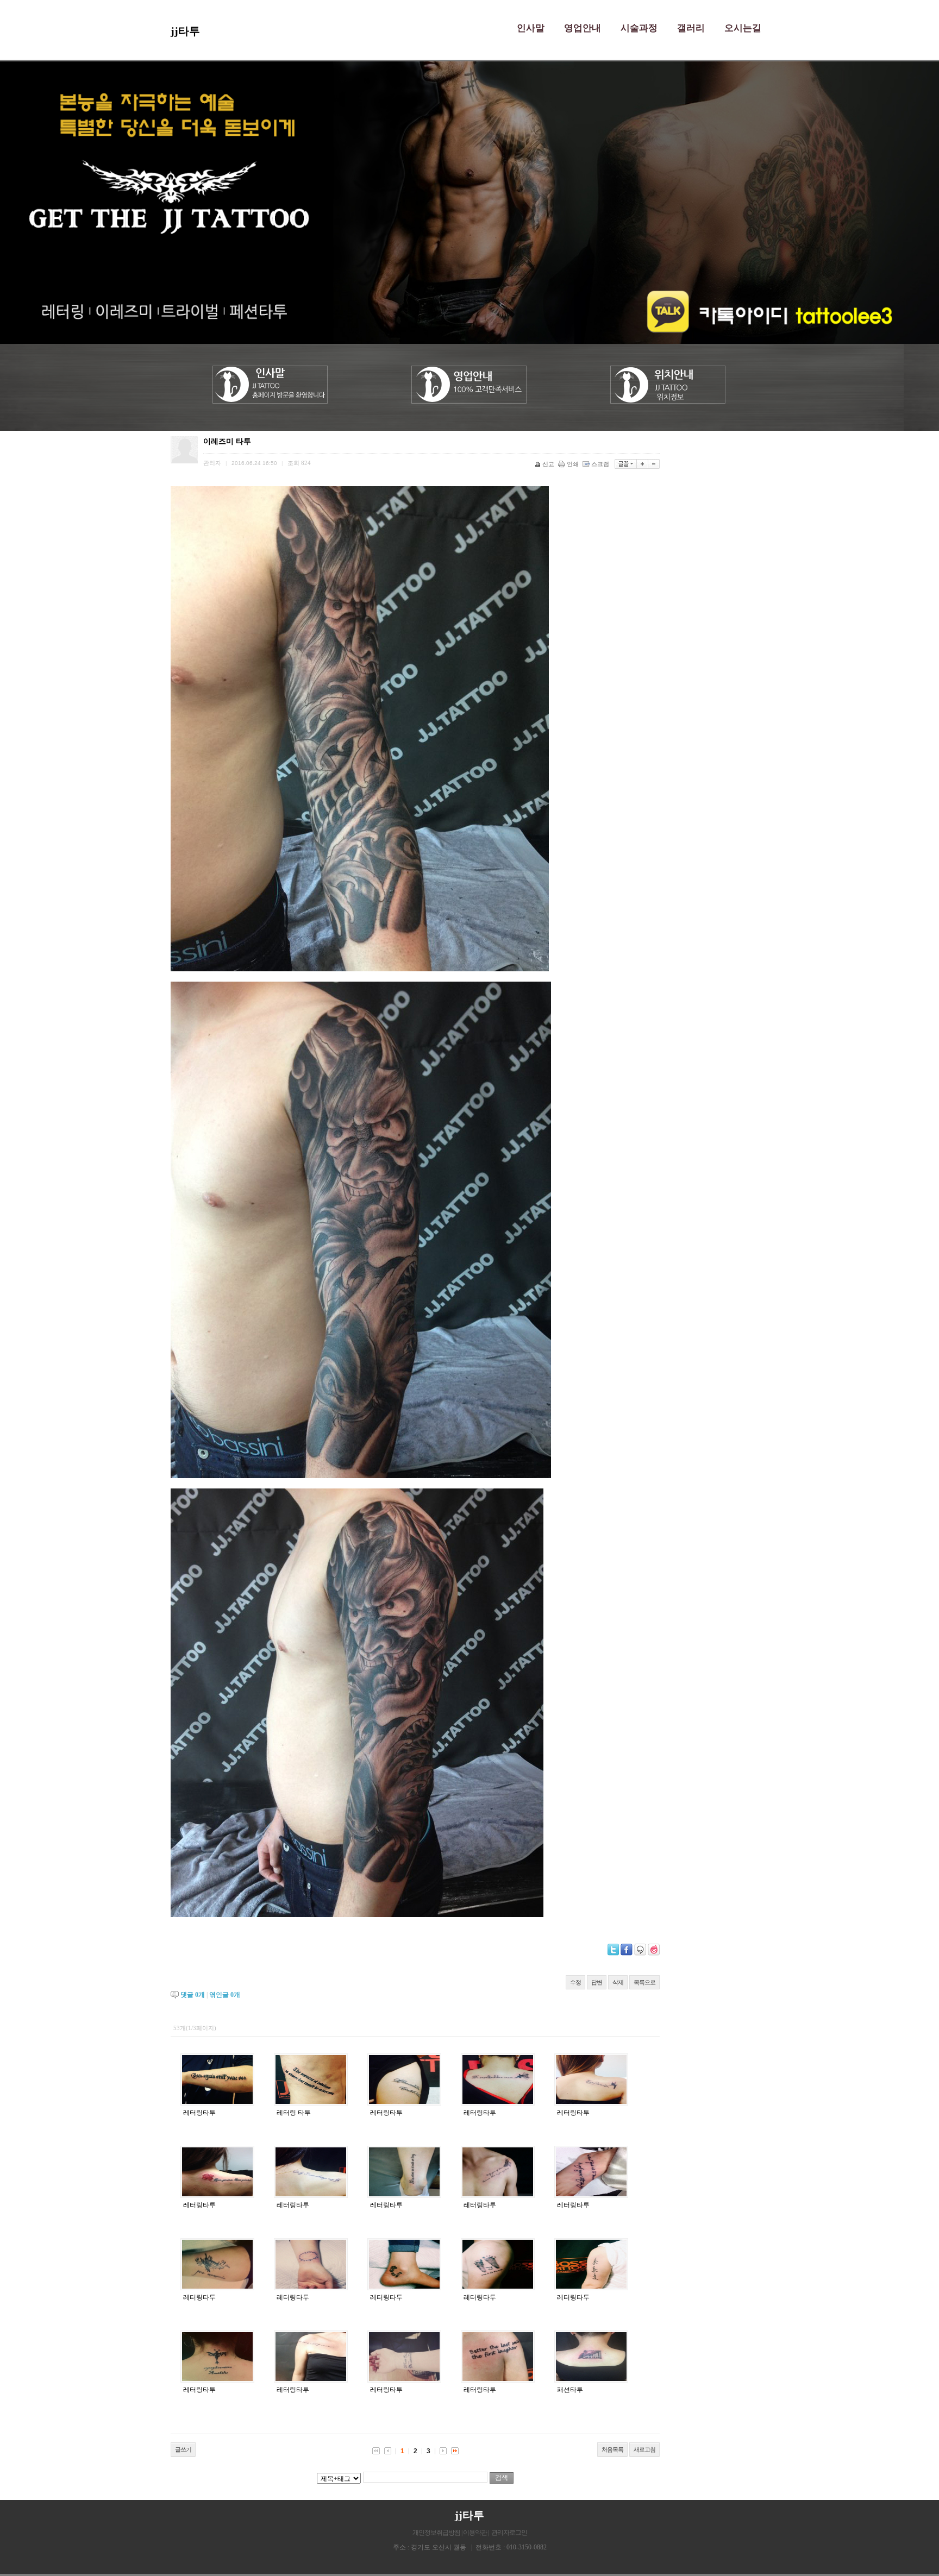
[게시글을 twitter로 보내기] (613, 1950)
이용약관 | (476, 2533)
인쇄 (573, 464)
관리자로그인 (509, 2533)
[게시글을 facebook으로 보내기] (627, 1950)
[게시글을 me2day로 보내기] (640, 1950)
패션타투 (570, 2390)
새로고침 (644, 2449)
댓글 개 (193, 1995)
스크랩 (600, 464)
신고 (548, 464)
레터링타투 (199, 2113)
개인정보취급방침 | (438, 2533)
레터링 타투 (294, 2113)
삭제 (618, 1982)
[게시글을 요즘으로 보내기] (654, 1950)
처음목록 (612, 2449)
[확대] (643, 464)
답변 (597, 1982)
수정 (575, 1982)
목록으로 (644, 1982)
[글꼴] (626, 464)
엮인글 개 (225, 1995)
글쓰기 (183, 2449)
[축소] (654, 464)
